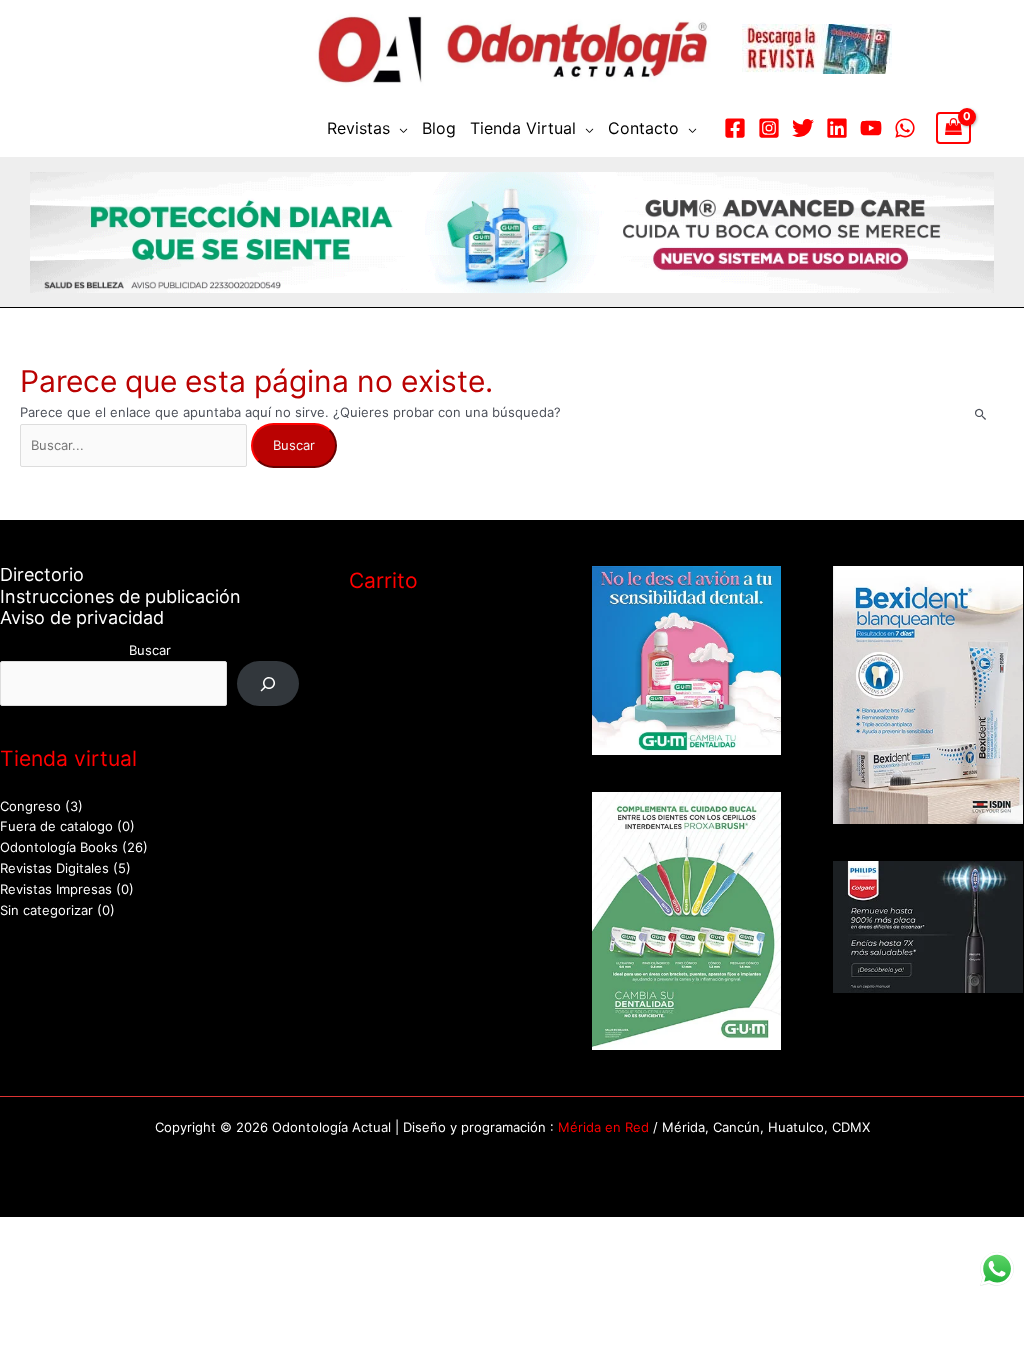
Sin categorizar (46, 910)
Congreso (30, 806)
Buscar (150, 650)
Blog (439, 128)
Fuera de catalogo (56, 826)
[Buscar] (268, 683)
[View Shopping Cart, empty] (953, 128)
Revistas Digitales (54, 868)
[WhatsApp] (905, 128)
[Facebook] (735, 128)
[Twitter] (803, 128)
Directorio (42, 574)
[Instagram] (769, 128)
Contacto (643, 128)
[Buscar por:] (135, 445)
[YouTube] (871, 128)
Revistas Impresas (56, 889)
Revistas (358, 128)
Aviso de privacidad (82, 617)
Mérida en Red (603, 1127)
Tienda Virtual (523, 128)
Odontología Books (59, 847)
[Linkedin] (837, 128)
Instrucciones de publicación (120, 596)
